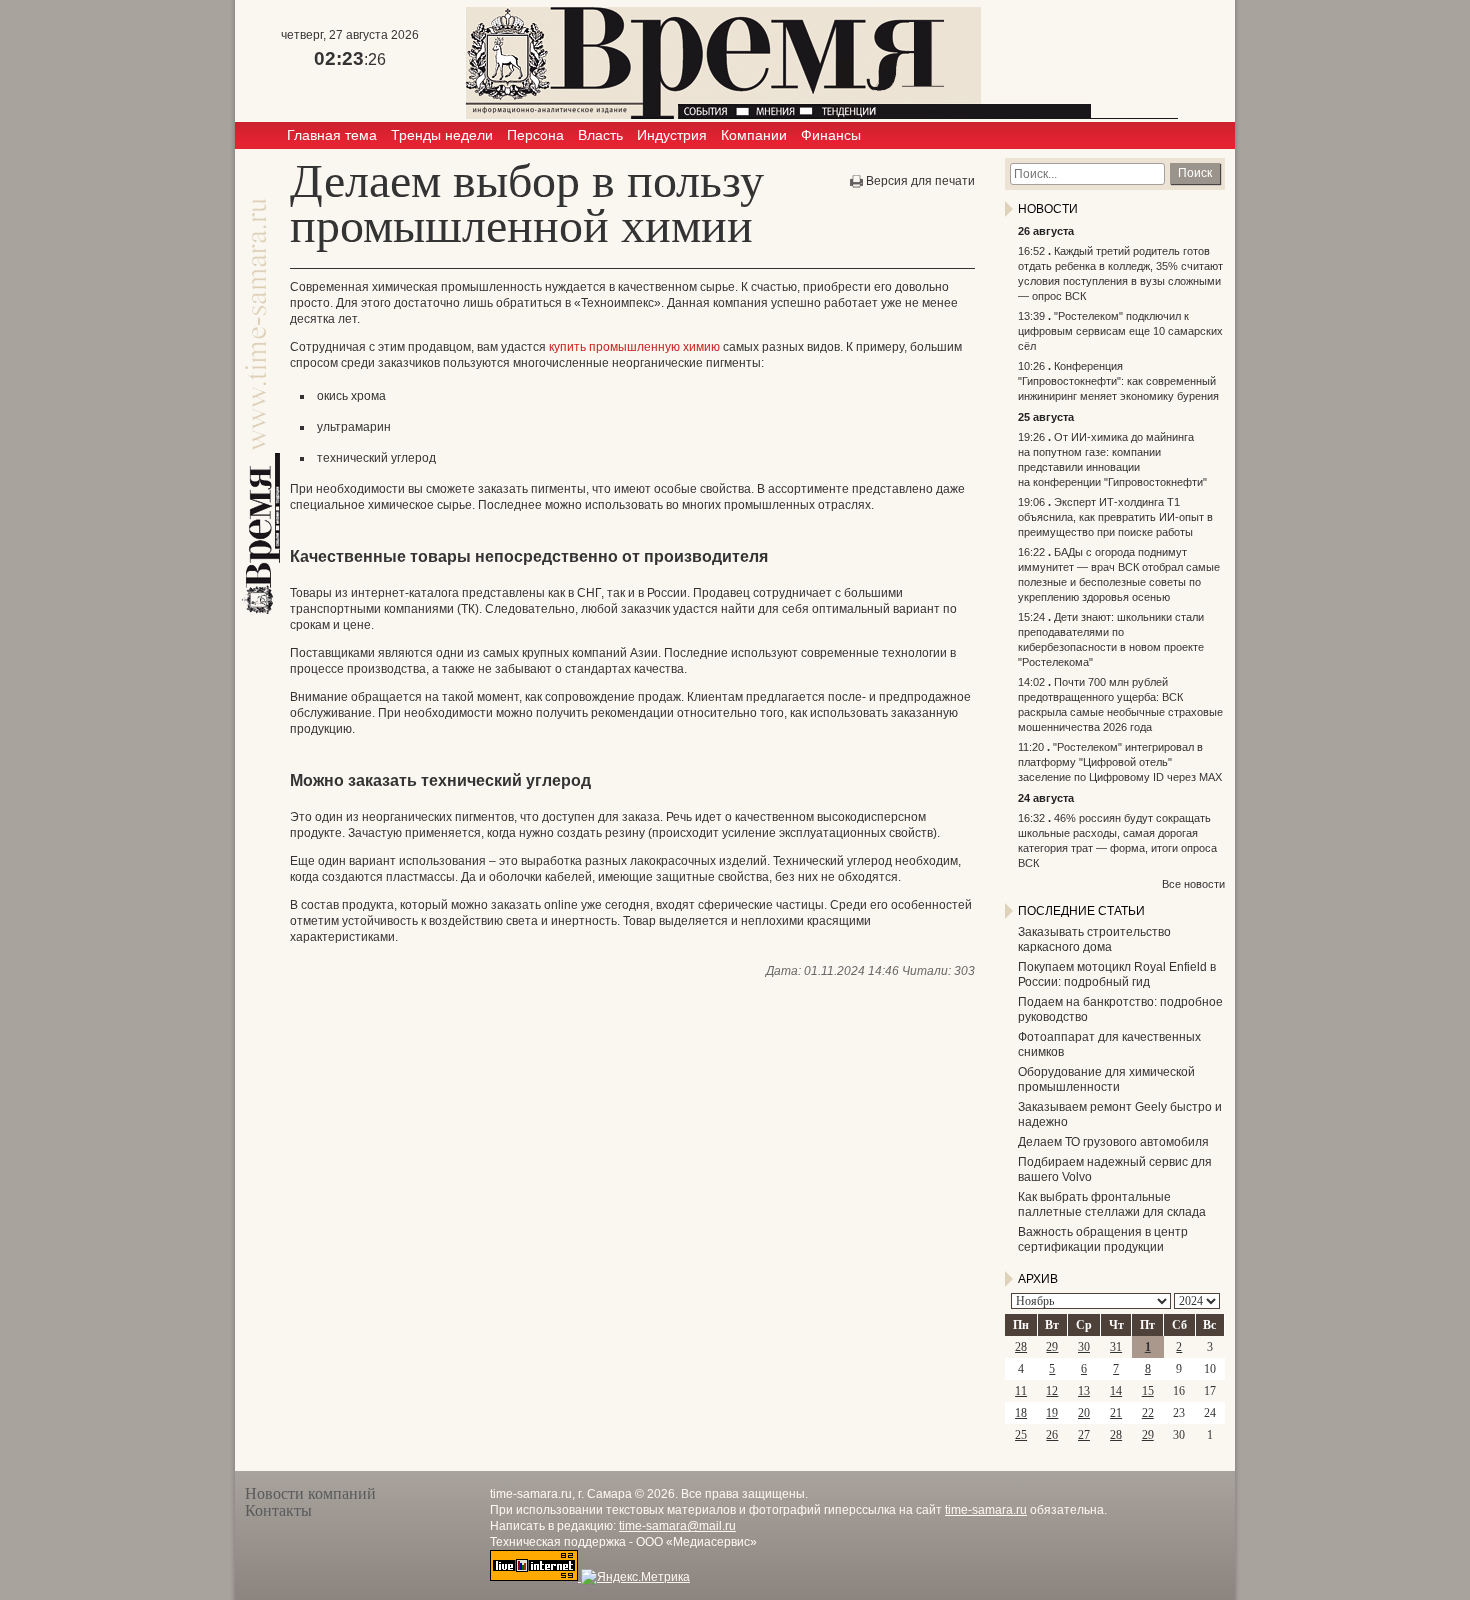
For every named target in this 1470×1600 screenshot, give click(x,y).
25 (1021, 1435)
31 (1116, 1347)
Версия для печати (920, 181)
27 (1084, 1435)
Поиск (1195, 173)
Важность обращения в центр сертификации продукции (1103, 1239)
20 (1084, 1413)
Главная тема (332, 135)
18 (1021, 1413)
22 (1148, 1413)
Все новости (1193, 884)
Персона (535, 135)
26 (1052, 1435)
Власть (600, 135)
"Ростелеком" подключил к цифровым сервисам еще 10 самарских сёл (1120, 331)
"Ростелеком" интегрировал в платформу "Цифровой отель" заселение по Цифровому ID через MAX (1120, 762)
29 (1052, 1347)
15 (1148, 1391)
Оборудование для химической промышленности (1106, 1079)
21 (1116, 1413)
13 (1084, 1391)
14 (1116, 1391)
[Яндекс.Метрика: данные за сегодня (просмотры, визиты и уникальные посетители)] (635, 1577)
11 (1021, 1391)
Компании (754, 135)
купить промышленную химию (634, 347)
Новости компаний (310, 1493)
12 (1052, 1391)
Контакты (278, 1510)
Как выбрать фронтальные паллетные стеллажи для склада (1112, 1204)
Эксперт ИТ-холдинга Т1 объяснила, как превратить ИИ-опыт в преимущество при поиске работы (1115, 517)
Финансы (831, 135)
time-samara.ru (986, 1510)
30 (1084, 1347)
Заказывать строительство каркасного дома (1094, 939)
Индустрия (672, 135)
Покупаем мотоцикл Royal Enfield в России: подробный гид (1117, 974)
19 (1052, 1413)
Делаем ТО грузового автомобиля (1113, 1142)
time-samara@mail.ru (677, 1526)
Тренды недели (442, 135)
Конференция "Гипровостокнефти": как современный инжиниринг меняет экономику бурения (1118, 381)
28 (1021, 1347)
